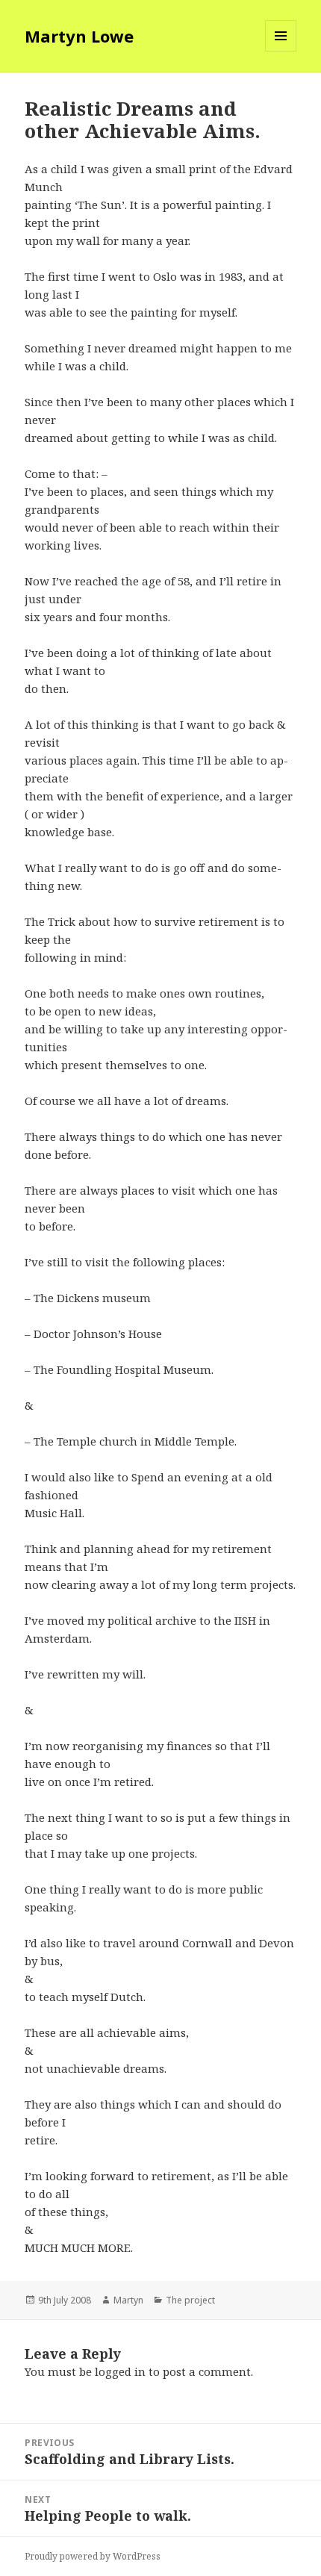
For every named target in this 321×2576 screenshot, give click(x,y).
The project (190, 2300)
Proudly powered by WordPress (93, 2556)
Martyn (128, 2300)
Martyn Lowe (79, 36)
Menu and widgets (281, 51)
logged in (120, 2371)
